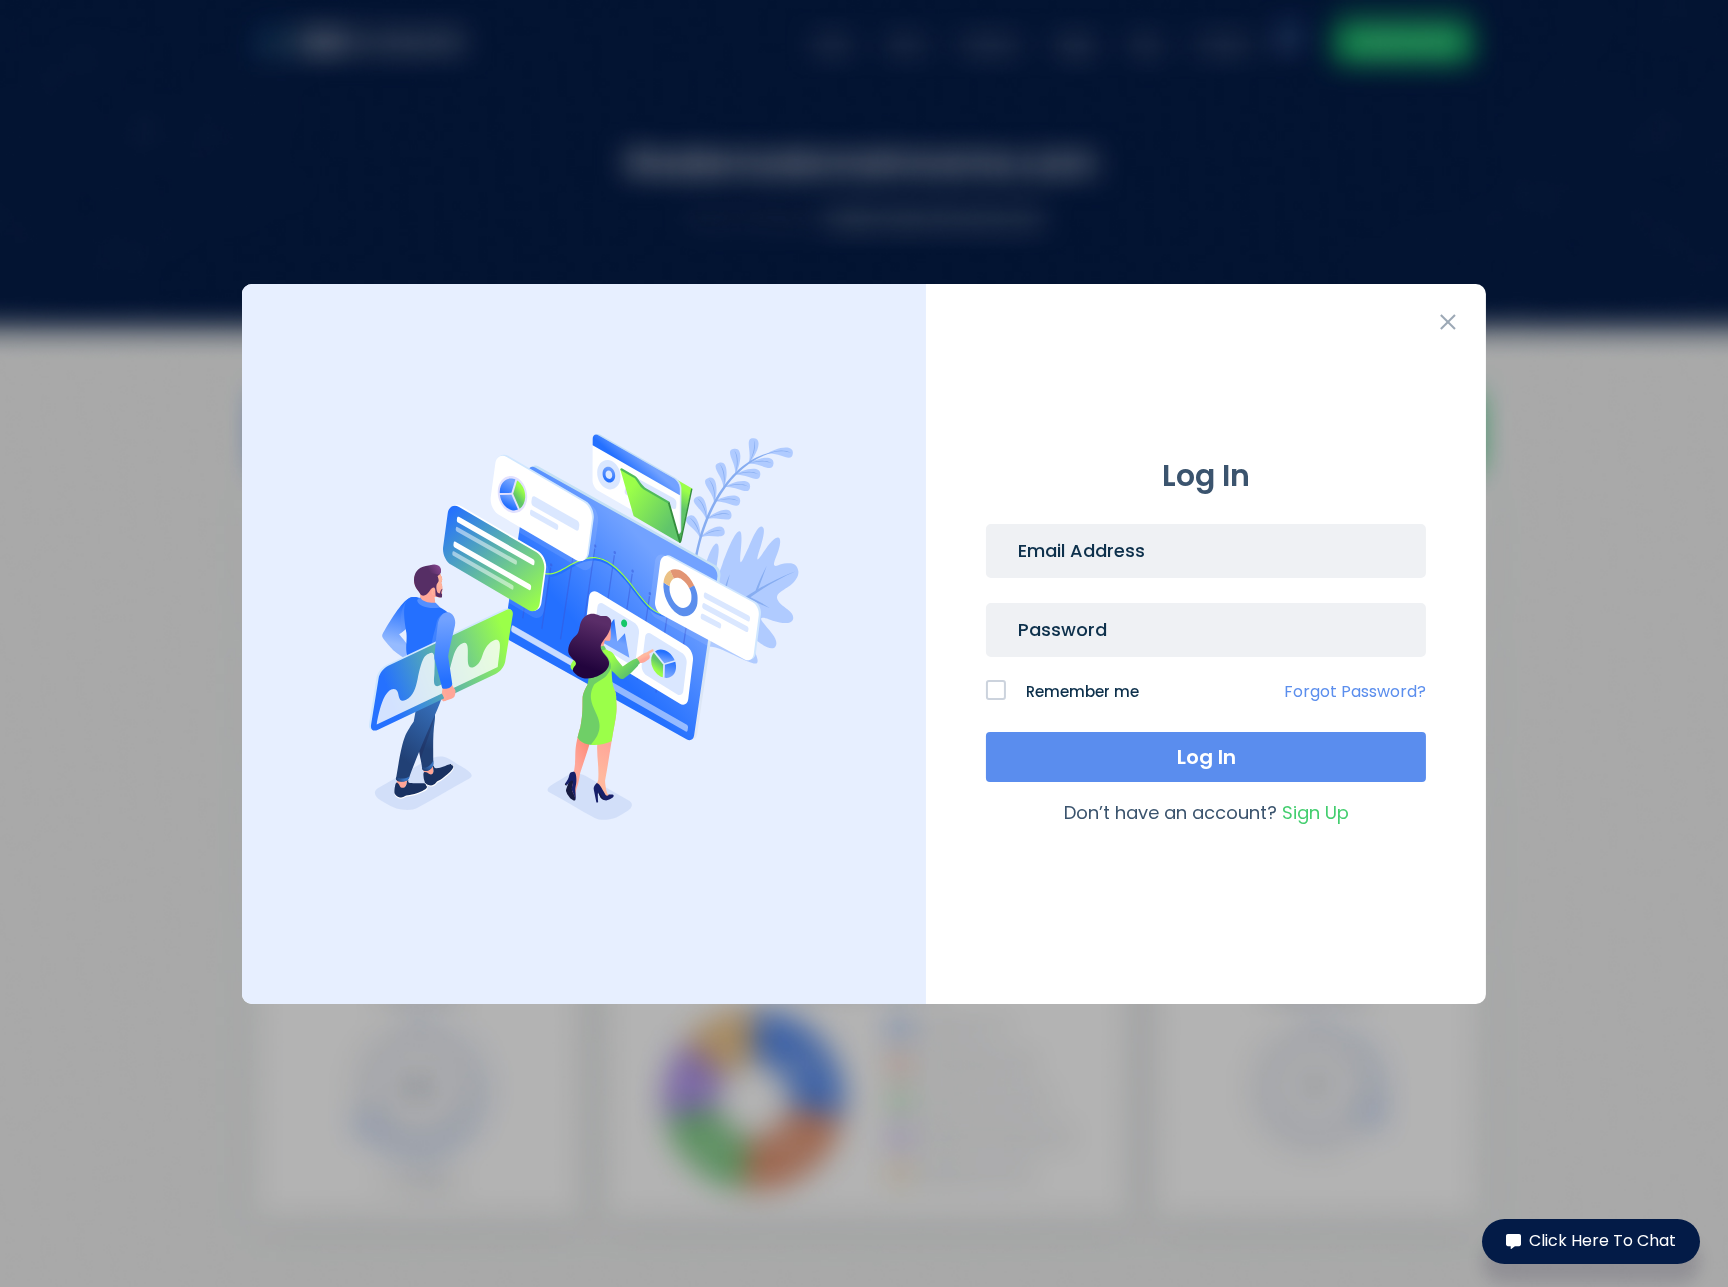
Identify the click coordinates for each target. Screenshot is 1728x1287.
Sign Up (1315, 812)
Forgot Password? (1355, 691)
